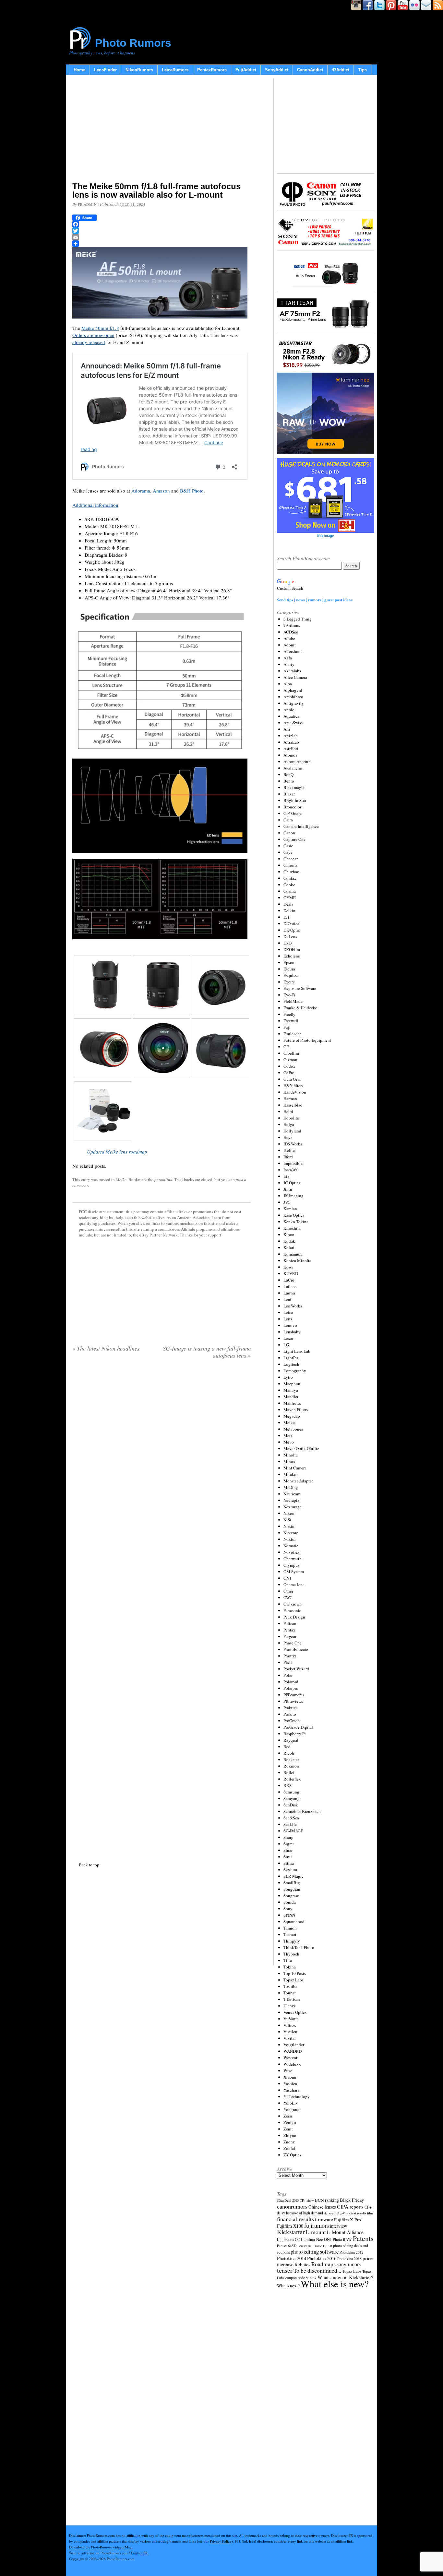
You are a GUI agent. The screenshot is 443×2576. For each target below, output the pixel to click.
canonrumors (292, 2206)
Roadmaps (323, 2264)
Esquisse (291, 975)
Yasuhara (291, 2090)
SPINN (289, 1915)
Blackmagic (294, 787)
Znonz (289, 2142)
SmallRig (292, 1883)
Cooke (289, 885)
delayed (330, 2213)
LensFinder (105, 70)
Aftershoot (293, 651)
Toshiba (290, 1986)
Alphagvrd (293, 690)
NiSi (287, 1520)
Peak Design (294, 1617)
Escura (289, 969)
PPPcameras (294, 1695)
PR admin (87, 204)
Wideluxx (292, 2064)
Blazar (289, 794)
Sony (288, 1909)
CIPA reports (350, 2206)
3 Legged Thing (298, 619)
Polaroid (291, 1682)
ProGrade (292, 1721)
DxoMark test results (351, 2213)
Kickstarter (291, 2232)
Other (288, 1591)
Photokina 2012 (352, 2252)
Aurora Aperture (298, 761)
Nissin (289, 1526)
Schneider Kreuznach (302, 1811)
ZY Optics (292, 2155)
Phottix (290, 1656)
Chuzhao (291, 872)
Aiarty (289, 664)
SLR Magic (293, 1876)
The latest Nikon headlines (106, 1348)
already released (89, 342)
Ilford (288, 1157)
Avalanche (293, 768)
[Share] (162, 244)
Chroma (290, 865)
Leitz (288, 1319)
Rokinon (291, 1766)
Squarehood (294, 1921)
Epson (289, 962)
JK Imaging (293, 1196)
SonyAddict (277, 70)
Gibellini (291, 1053)
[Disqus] (162, 1609)
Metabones (293, 1429)
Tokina (290, 1967)
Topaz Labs (293, 1980)
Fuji (287, 1027)
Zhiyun (290, 2135)
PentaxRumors (212, 70)
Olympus (291, 1565)
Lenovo (290, 1325)
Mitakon (291, 1474)
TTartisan (292, 1999)
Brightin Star (295, 800)
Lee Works (293, 1306)
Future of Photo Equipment (307, 1040)
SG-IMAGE (293, 1831)
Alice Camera (295, 677)
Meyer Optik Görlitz (301, 1448)
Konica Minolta (297, 1260)
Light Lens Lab (297, 1351)
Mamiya (291, 1390)
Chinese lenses (322, 2207)
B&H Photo (192, 491)
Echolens (292, 956)
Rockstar (291, 1759)
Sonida (290, 1902)
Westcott (291, 2058)
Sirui (288, 1857)
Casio (288, 846)
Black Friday (352, 2200)
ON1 (287, 1578)
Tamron (290, 1928)
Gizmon (290, 1060)
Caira (288, 820)
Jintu (288, 1189)
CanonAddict (310, 70)
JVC (287, 1202)
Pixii (288, 1662)
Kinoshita (292, 1228)
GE (286, 1047)
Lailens (290, 1286)
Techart (290, 1934)
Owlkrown (293, 1604)
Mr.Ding (291, 1487)
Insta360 (291, 1170)
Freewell (291, 1021)
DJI (286, 917)
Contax (290, 878)
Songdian (292, 1889)
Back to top (89, 1865)
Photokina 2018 (349, 2258)
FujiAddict (246, 70)
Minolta (291, 1455)
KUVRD (291, 1273)
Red (287, 1746)
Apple (289, 710)
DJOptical (292, 923)
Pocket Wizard (296, 1669)
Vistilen (290, 2032)
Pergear (290, 1636)
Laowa (289, 1293)
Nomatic (291, 1546)
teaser (285, 2270)
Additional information (95, 505)
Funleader (292, 1034)
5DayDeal (284, 2200)
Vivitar (290, 2038)
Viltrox (290, 2025)
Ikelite (289, 1150)
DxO (287, 943)
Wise (288, 2071)
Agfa (288, 658)
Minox (289, 1461)
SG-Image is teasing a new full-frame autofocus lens (207, 1352)
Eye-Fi (289, 995)
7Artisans (292, 625)
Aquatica (291, 716)
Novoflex (292, 1552)
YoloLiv (291, 2103)
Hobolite (291, 1118)
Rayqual (291, 1740)
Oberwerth (293, 1559)
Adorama (141, 491)
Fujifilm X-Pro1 (349, 2220)
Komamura (293, 1254)
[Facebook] (162, 224)
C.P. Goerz (293, 813)
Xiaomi (290, 2077)
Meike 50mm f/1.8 (100, 328)
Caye (288, 852)
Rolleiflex (292, 1779)
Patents (363, 2238)
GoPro (289, 1073)
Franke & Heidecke (300, 1008)
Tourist (290, 1993)
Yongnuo (292, 2109)
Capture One (294, 839)
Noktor (290, 1539)
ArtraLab (291, 742)
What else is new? (335, 2284)
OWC (288, 1597)
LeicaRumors (175, 70)
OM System (294, 1572)
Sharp (288, 1837)
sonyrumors (349, 2264)
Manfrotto (292, 1403)
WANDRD (293, 2051)
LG (286, 1345)
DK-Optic (292, 930)
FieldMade (293, 1001)
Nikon (289, 1513)
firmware (324, 2219)
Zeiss (288, 2116)
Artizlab (291, 736)
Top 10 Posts (295, 1973)
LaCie (289, 1280)
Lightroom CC (288, 2239)
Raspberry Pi (295, 1734)
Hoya (288, 1137)
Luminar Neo (312, 2239)
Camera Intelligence (301, 826)
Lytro (288, 1377)
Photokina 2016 (322, 2258)
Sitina (289, 1863)
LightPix (291, 1358)
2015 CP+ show (303, 2200)
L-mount (316, 2232)
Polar (288, 1675)
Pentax (289, 1630)
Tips (362, 70)
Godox (289, 1066)
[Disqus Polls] (162, 1447)
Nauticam (292, 1494)
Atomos (290, 755)
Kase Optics (294, 1215)
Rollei (289, 1772)
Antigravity (294, 703)
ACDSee (291, 632)
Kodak (289, 1241)
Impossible (293, 1163)
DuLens (290, 936)
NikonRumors (139, 70)
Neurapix (292, 1500)
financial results (295, 2219)
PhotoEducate (296, 1649)
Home (79, 70)
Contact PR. (140, 2553)
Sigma (289, 1844)
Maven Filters (296, 1410)
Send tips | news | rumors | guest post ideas (315, 600)
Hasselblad (293, 1105)
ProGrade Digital (298, 1727)
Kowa (288, 1267)
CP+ (368, 2207)
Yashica (290, 2083)
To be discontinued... (317, 2270)
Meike (121, 1179)
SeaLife (290, 1824)
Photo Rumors (133, 43)
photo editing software (315, 2251)
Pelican (290, 1623)
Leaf (287, 1299)
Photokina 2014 (292, 2258)
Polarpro (291, 1688)
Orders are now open (93, 335)
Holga (289, 1124)
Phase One (293, 1643)
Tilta (288, 1960)
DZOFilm (292, 949)
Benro (289, 781)
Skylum (290, 1870)
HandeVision (295, 1092)
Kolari (289, 1247)
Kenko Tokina (296, 1222)
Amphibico (293, 697)
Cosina (290, 891)
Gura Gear (292, 1079)
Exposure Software (300, 988)
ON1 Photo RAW (338, 2239)
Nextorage (293, 1507)
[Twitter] (162, 231)
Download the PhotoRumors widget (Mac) (101, 2547)
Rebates (302, 2264)
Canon (289, 833)
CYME (290, 898)
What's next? (288, 2286)
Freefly (289, 1014)
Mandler (291, 1397)
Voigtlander (294, 2045)
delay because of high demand (300, 2213)
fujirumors (317, 2225)
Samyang (292, 1798)
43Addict (341, 70)
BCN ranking (327, 2200)
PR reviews (293, 1701)
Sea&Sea (291, 1818)
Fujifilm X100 (290, 2226)
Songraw (291, 1896)
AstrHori (291, 748)
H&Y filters (293, 1085)
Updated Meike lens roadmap (117, 1152)
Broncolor (292, 807)
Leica (288, 1312)
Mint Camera (295, 1468)
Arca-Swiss (293, 723)
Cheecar (291, 859)
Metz (288, 1435)
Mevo (289, 1442)
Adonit (290, 645)
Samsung (291, 1792)
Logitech (291, 1364)
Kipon (289, 1235)
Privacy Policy (221, 2541)
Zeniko (290, 2122)
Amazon (161, 491)
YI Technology (297, 2096)
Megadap (292, 1416)
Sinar (288, 1850)
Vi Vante (291, 2019)
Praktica (291, 1708)
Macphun (292, 1384)
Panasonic (292, 1610)
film (370, 2213)
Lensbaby (292, 1332)
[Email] (162, 237)
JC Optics (292, 1183)
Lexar (288, 1338)
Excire (289, 982)
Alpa (288, 684)
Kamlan (290, 1209)
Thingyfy (292, 1941)
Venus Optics (295, 2012)
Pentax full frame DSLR (315, 2246)
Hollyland (292, 1131)
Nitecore (291, 1533)
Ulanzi (289, 2006)
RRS (287, 1785)
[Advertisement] (162, 130)
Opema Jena (294, 1584)
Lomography (295, 1371)
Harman (290, 1098)
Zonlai (289, 2148)
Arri (287, 729)
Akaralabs (292, 671)
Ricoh (289, 1753)
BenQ (288, 774)
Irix (287, 1176)
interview (338, 2226)
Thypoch (291, 1954)
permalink (163, 1179)
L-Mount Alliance (345, 2232)
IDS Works (293, 1144)
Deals (288, 904)
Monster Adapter (298, 1481)
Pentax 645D (287, 2246)
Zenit (288, 2129)
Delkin (289, 911)
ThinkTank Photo (299, 1947)
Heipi (288, 1111)
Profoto (290, 1714)
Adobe (289, 638)
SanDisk (291, 1805)
